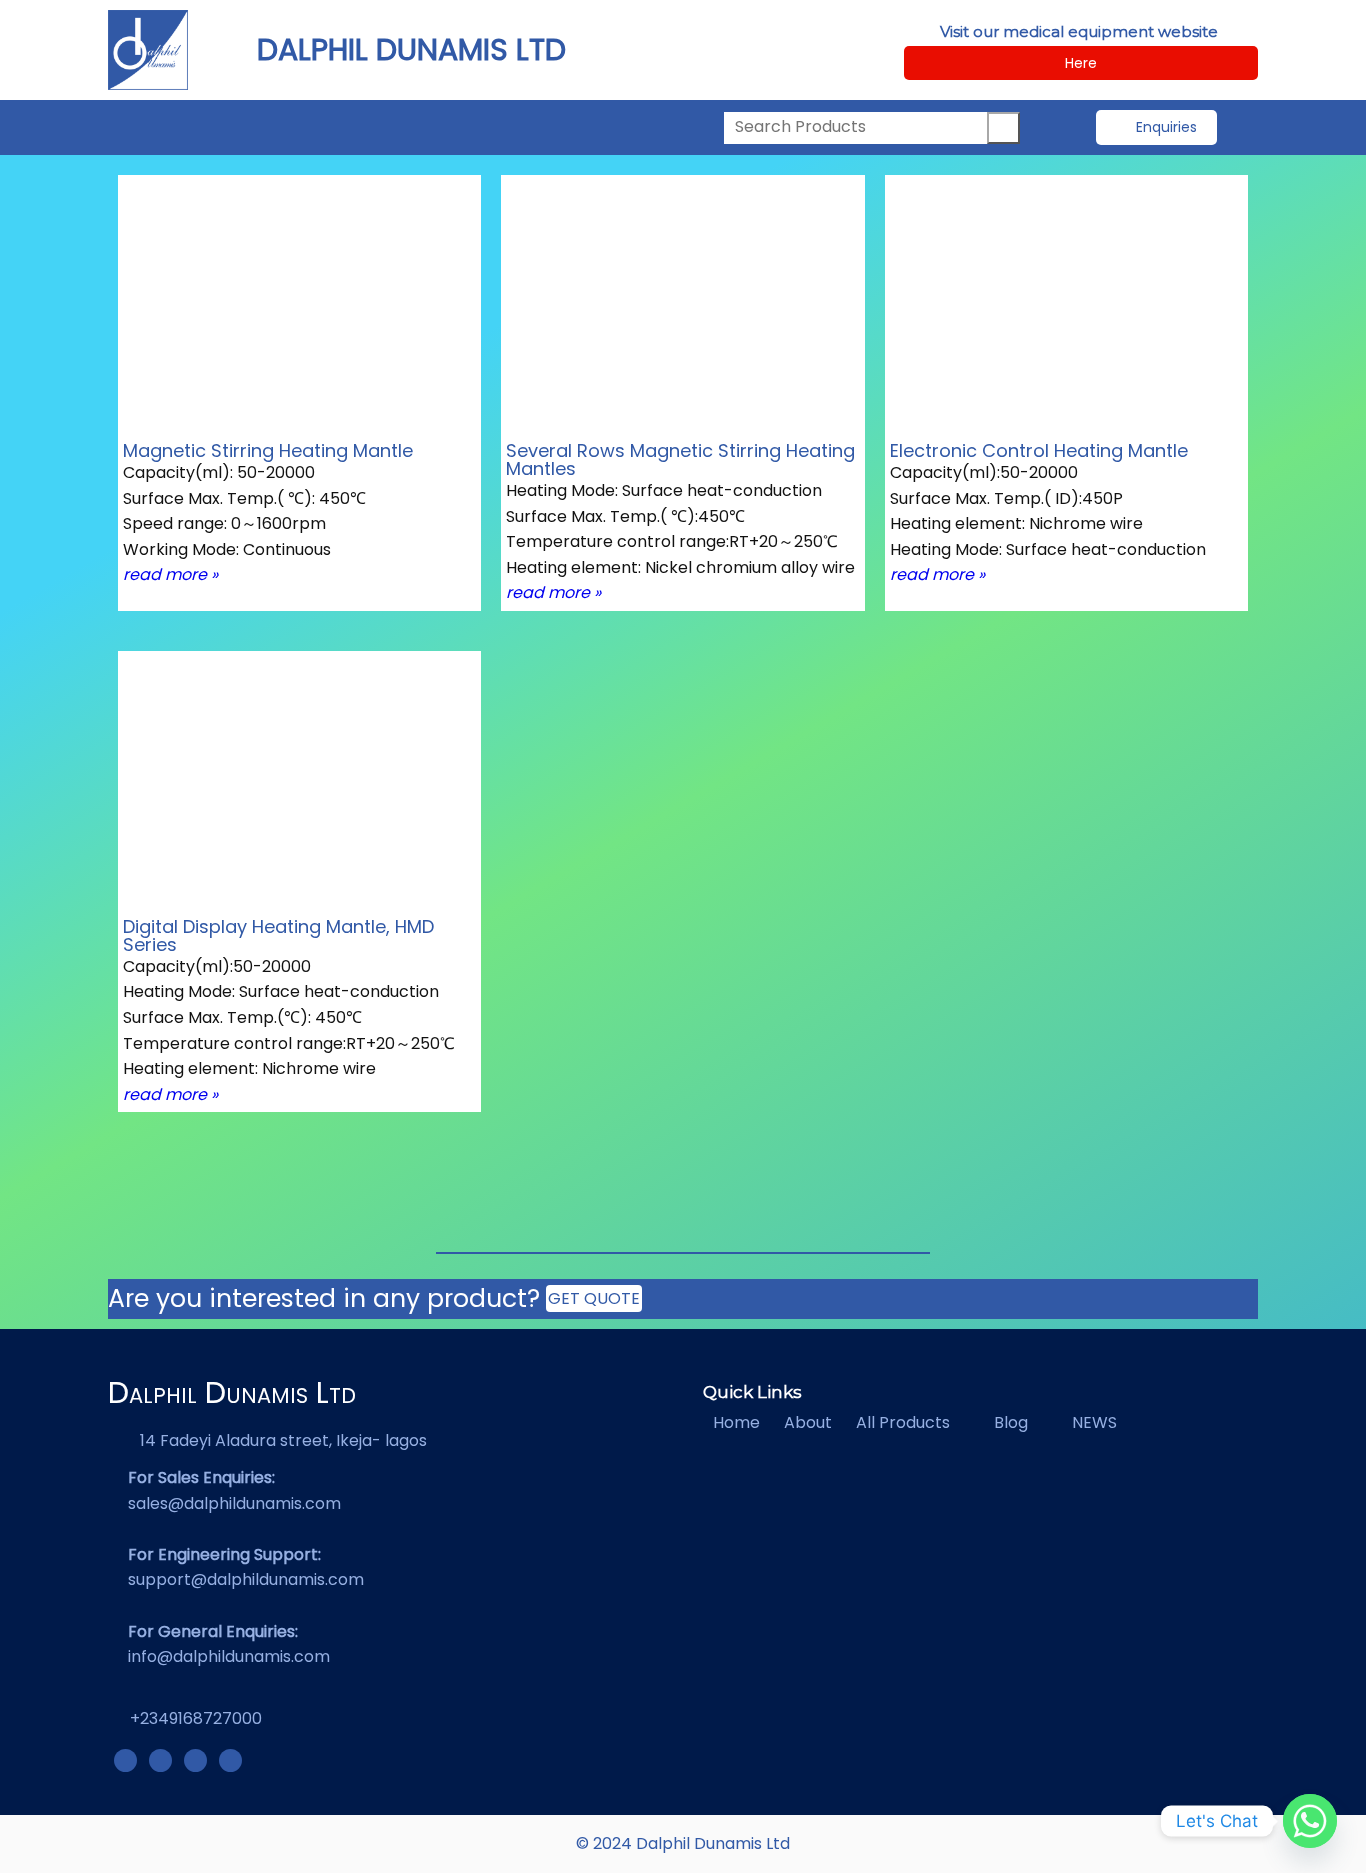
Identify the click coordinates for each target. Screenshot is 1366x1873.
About (808, 1422)
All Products (903, 1422)
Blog (1011, 1422)
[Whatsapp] (1310, 1821)
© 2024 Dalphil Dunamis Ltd (683, 1843)
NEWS (1094, 1422)
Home (736, 1422)
